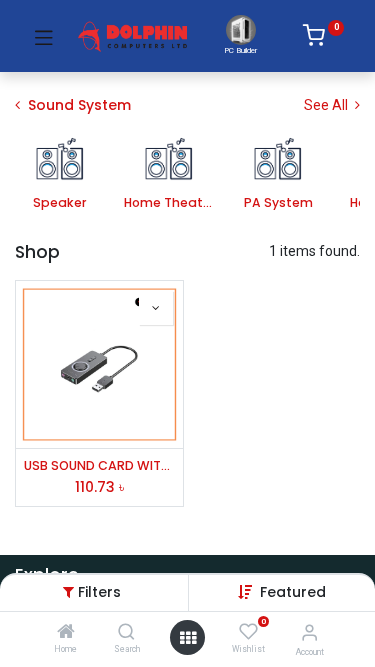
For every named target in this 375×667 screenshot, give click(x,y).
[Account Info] (309, 632)
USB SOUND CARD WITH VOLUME (99, 465)
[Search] (126, 633)
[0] (323, 39)
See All (327, 105)
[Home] (66, 633)
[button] (293, 592)
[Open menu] (188, 638)
